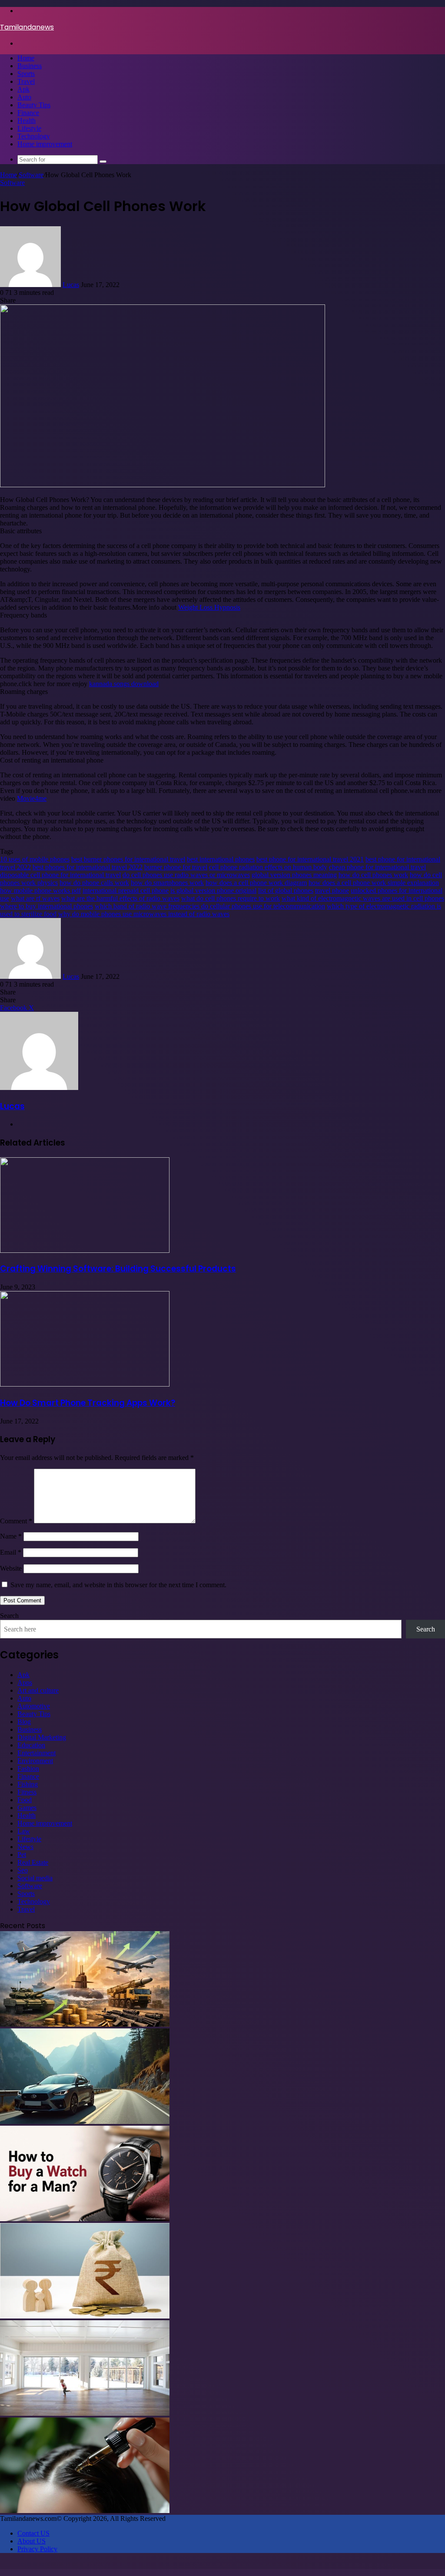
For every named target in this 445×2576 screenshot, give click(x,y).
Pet (22, 1854)
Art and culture (38, 1690)
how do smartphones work (167, 883)
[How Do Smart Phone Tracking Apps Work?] (85, 1384)
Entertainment (37, 1753)
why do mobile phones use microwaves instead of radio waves (144, 914)
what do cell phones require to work (231, 898)
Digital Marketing (42, 1737)
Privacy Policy (37, 2549)
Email (11, 1552)
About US (32, 2541)
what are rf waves (35, 898)
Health (27, 121)
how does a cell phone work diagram (256, 883)
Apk (23, 89)
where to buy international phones (46, 906)
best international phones (221, 859)
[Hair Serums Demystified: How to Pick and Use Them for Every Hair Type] (85, 2511)
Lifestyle (29, 128)
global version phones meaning (294, 875)
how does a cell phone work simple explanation (374, 883)
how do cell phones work (373, 875)
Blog (24, 1722)
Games (27, 1808)
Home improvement (45, 144)
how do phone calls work (94, 883)
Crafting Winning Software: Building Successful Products (118, 1269)
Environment (35, 1761)
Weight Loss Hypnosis (209, 607)
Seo (23, 1870)
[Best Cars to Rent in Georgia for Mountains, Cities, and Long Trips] (85, 2122)
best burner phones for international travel (128, 859)
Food (25, 1800)
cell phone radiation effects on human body (268, 867)
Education (31, 1745)
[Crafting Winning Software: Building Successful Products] (85, 1250)
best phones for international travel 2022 (88, 867)
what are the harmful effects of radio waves (120, 898)
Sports (26, 74)
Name (11, 1536)
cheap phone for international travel (377, 867)
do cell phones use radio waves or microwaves (186, 875)
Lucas (71, 285)
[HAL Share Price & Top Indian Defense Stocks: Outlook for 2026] (85, 2024)
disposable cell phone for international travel (60, 875)
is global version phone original (213, 890)
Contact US (33, 2533)
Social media (35, 1878)
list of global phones (286, 890)
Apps (25, 1683)
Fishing (28, 1784)
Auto (24, 97)
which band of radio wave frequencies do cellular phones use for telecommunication (210, 906)
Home (26, 58)
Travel (26, 81)
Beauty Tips (34, 105)
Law (24, 1831)
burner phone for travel (176, 867)
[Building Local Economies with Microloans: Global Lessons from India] (85, 2316)
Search (9, 1616)
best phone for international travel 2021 (310, 859)
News (25, 1847)
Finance (28, 113)
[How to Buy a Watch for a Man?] (85, 2219)
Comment (16, 1521)
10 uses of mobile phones (35, 859)
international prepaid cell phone (126, 890)
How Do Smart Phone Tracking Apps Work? (88, 1403)
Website (11, 1568)
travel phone (332, 890)
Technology (34, 136)
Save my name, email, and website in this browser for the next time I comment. (118, 1585)
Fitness (27, 1792)
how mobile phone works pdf (40, 890)
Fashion (28, 1769)
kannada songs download (124, 684)
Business (30, 66)
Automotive (34, 1706)
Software (31, 175)
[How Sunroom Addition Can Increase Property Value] (85, 2413)
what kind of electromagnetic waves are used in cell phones (363, 898)
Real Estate (33, 1862)
